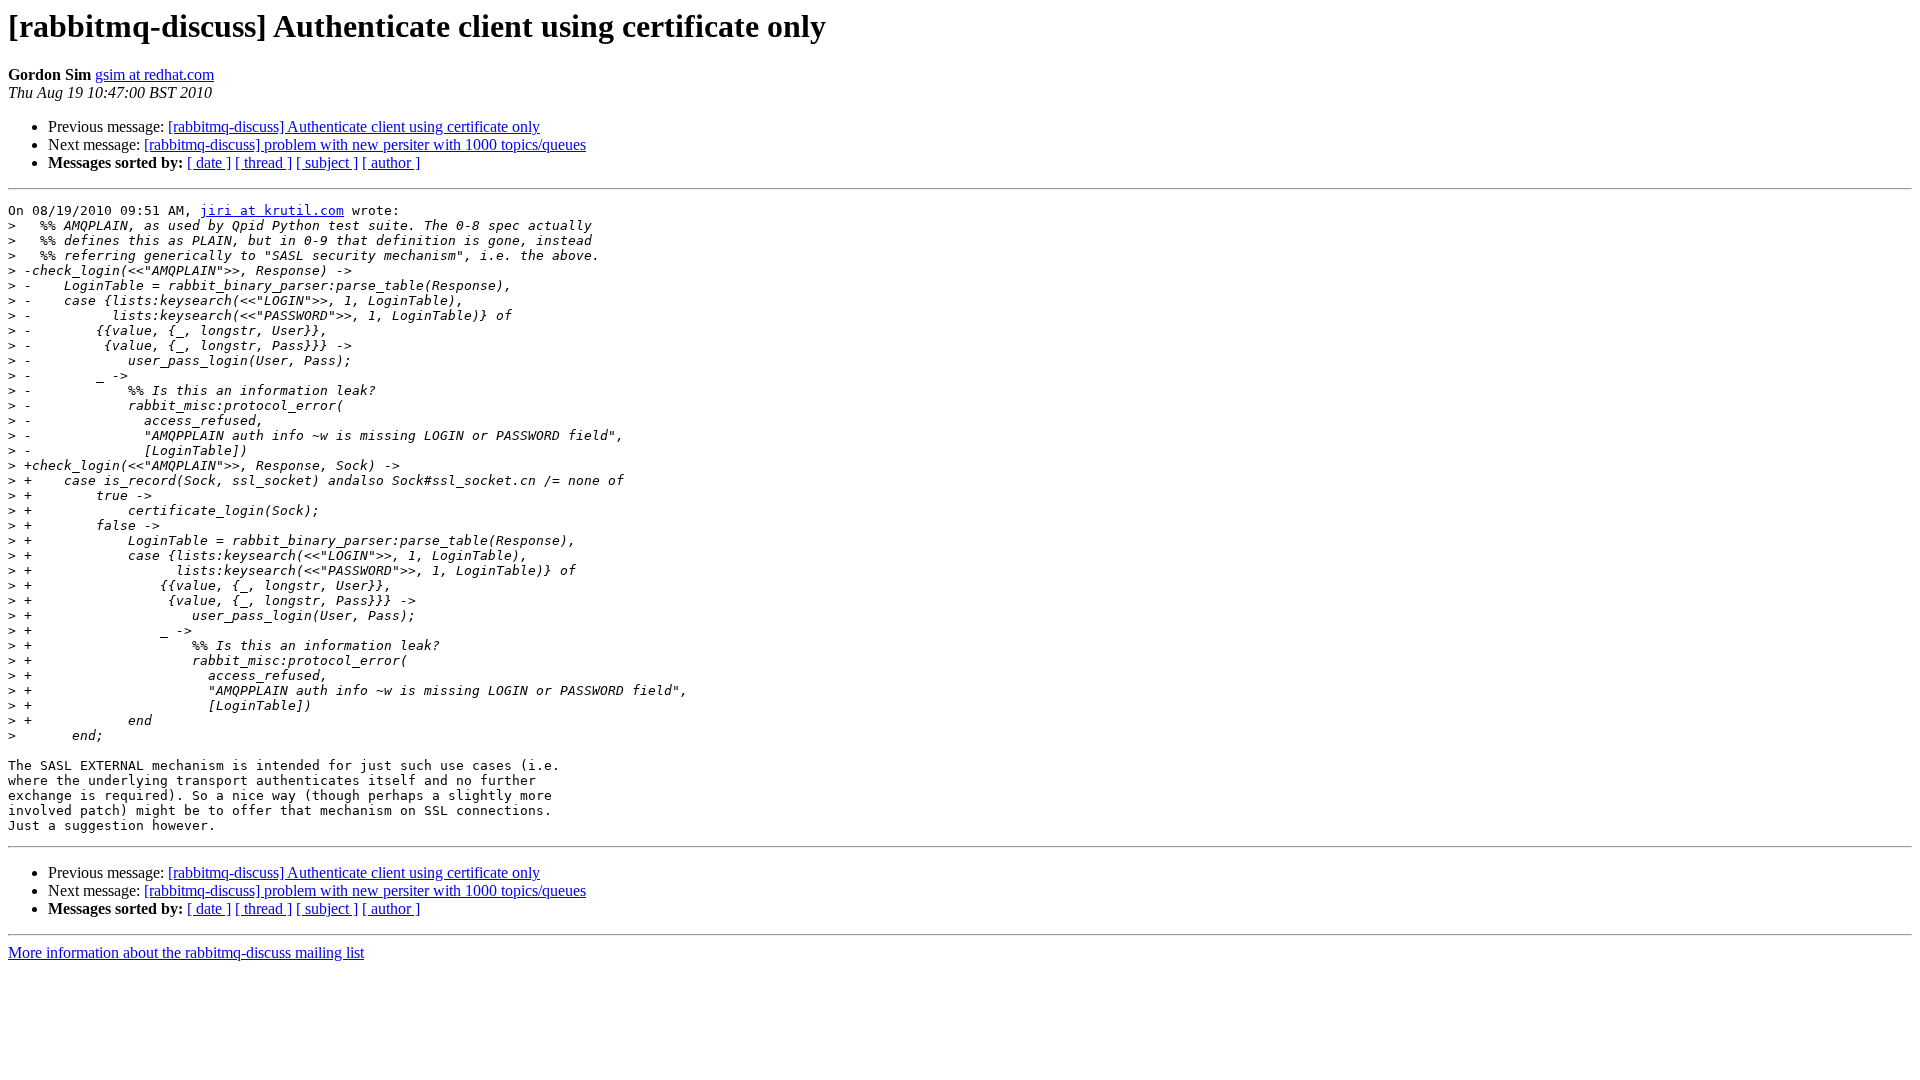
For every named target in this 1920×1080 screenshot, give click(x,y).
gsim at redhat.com (154, 74)
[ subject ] (327, 162)
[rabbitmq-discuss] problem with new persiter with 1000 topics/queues (365, 144)
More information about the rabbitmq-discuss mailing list (186, 952)
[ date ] (209, 162)
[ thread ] (263, 162)
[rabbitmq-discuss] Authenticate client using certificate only (354, 126)
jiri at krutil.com (272, 210)
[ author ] (391, 162)
